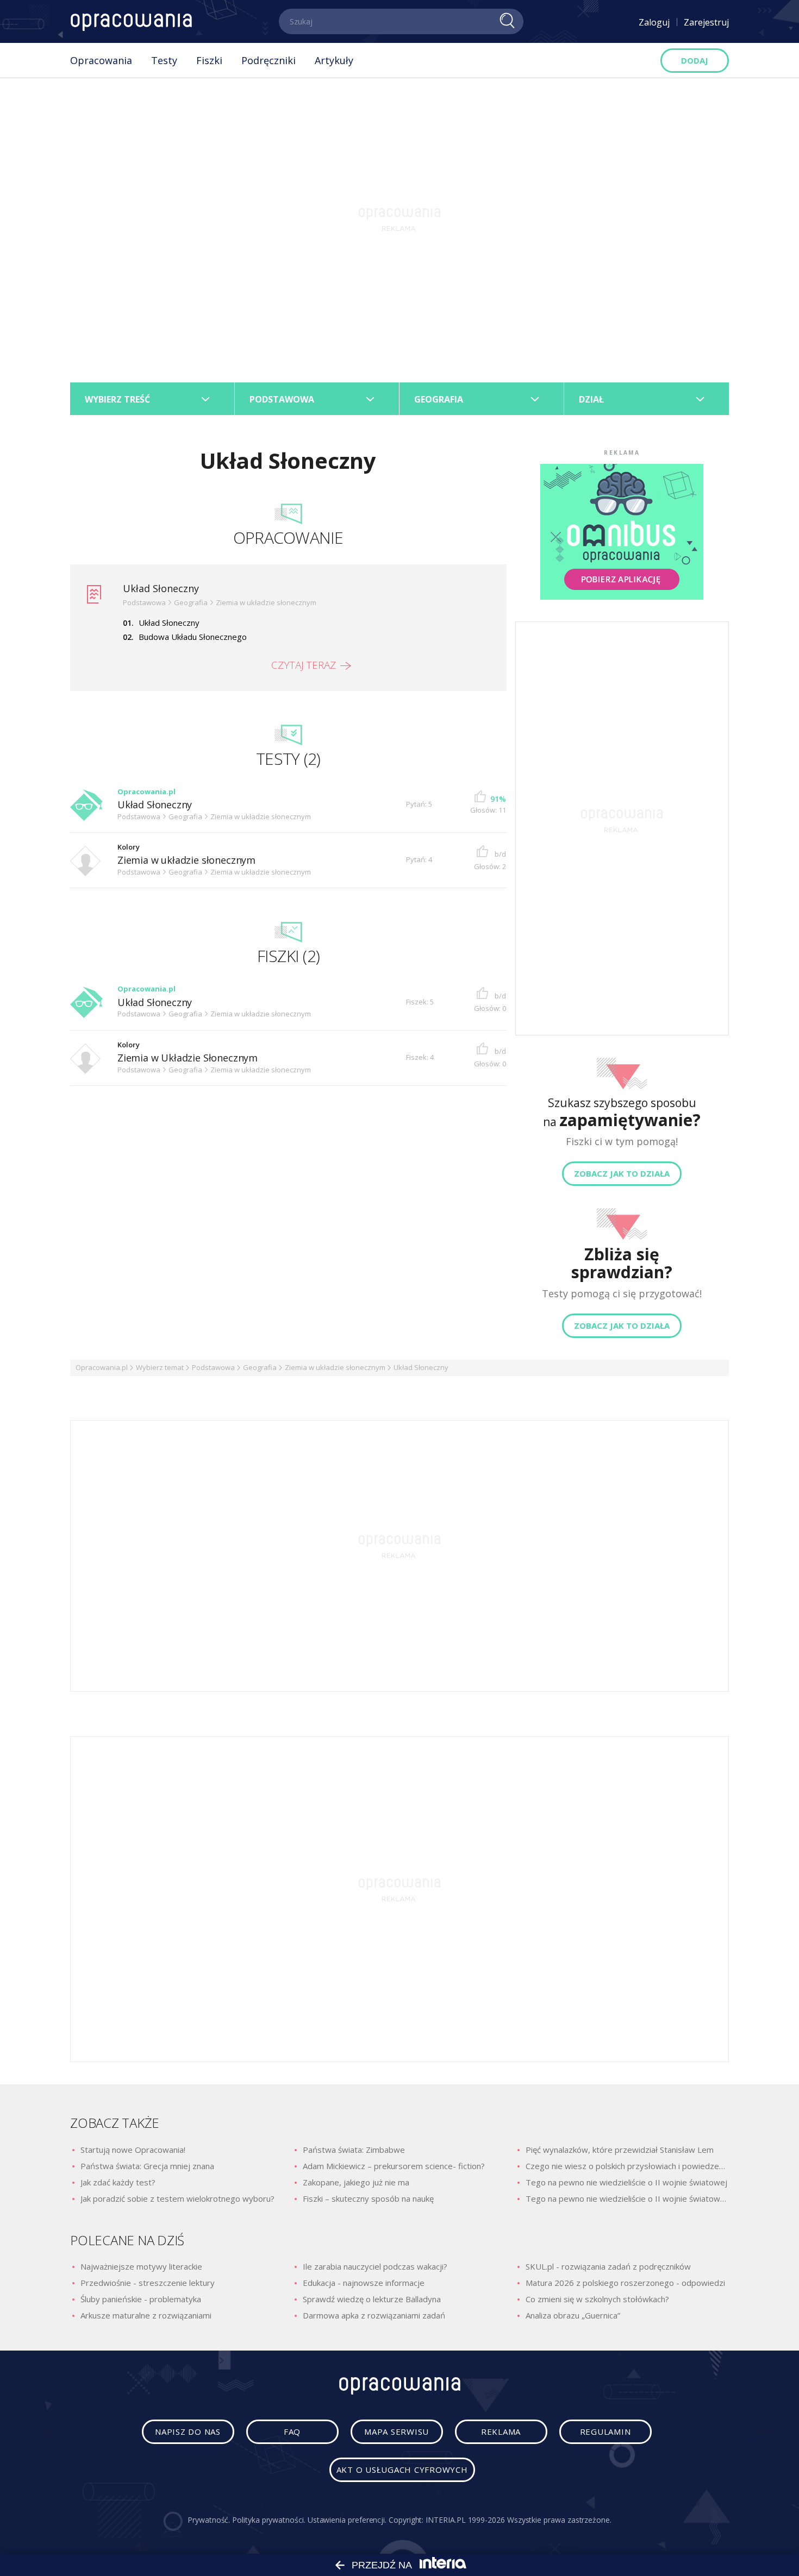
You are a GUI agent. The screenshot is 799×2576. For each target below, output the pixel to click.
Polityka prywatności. (269, 2520)
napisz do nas (188, 2432)
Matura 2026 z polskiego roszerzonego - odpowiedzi (625, 2283)
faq (292, 2432)
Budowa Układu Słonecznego (193, 637)
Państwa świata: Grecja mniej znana (147, 2166)
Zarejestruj (706, 22)
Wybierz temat (160, 1367)
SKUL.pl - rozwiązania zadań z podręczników (608, 2266)
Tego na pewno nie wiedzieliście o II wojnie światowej (626, 2182)
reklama (501, 2432)
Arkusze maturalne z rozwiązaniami (146, 2315)
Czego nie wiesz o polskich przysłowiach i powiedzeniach (627, 2166)
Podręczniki (269, 60)
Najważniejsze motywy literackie (141, 2266)
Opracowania (101, 60)
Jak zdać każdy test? (118, 2182)
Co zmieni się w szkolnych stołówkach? (597, 2299)
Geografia (260, 1367)
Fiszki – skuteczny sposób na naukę (368, 2198)
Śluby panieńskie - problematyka (141, 2299)
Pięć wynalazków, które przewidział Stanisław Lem (620, 2150)
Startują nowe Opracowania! (133, 2150)
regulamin (606, 2432)
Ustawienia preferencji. (347, 2520)
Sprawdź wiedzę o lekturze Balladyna (372, 2299)
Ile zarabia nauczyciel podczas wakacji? (375, 2266)
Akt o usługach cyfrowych (402, 2470)
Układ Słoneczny (161, 588)
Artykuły (334, 60)
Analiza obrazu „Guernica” (573, 2315)
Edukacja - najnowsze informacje (364, 2283)
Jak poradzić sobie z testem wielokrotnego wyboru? (177, 2198)
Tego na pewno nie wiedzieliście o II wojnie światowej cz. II (627, 2198)
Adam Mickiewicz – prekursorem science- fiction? (394, 2166)
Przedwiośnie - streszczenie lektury (148, 2283)
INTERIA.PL (445, 2520)
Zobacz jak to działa (622, 1173)
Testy (164, 60)
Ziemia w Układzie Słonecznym (188, 1058)
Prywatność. (209, 2520)
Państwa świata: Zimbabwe (354, 2150)
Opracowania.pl (102, 1367)
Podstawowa (213, 1367)
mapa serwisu (397, 2432)
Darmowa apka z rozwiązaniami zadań (374, 2315)
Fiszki (209, 60)
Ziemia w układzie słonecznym (186, 860)
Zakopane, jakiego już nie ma (356, 2182)
